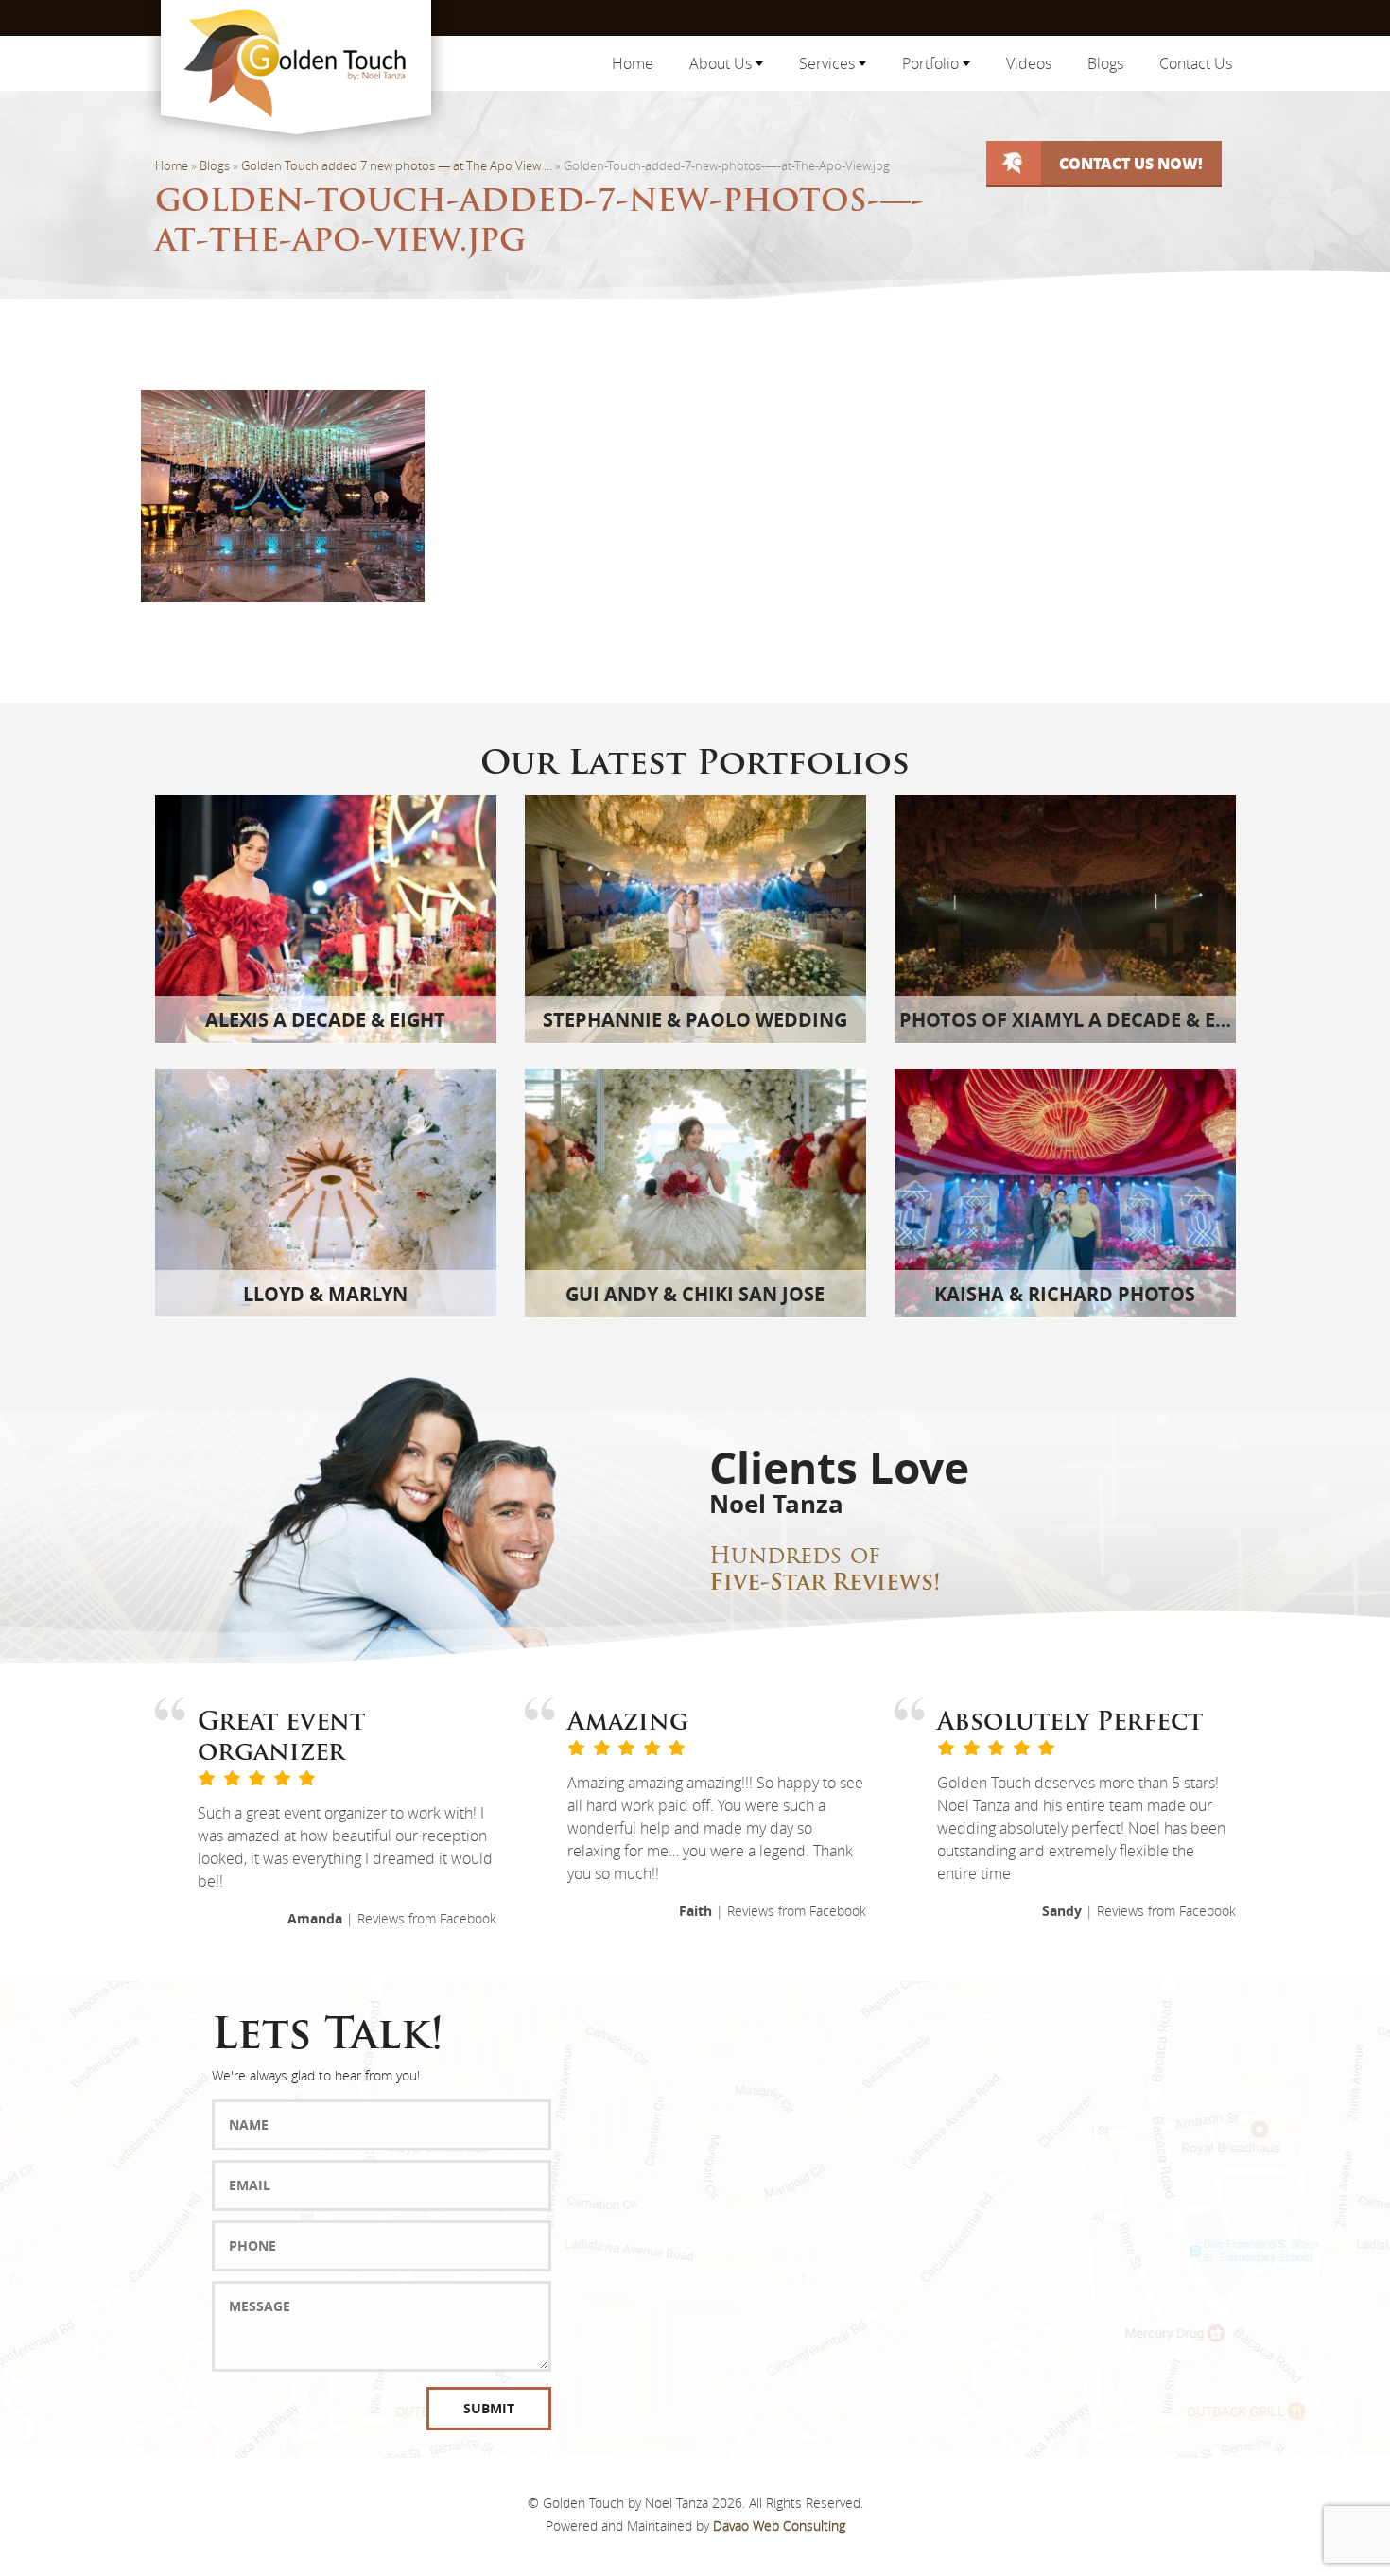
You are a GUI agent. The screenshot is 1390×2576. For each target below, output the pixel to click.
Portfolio (932, 63)
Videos (1029, 63)
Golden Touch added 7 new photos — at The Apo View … (397, 165)
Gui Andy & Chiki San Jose (695, 1294)
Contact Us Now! (1131, 163)
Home (633, 63)
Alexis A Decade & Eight (325, 1020)
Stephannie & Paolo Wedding (695, 1020)
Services (829, 63)
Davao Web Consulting (779, 2525)
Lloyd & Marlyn (325, 1294)
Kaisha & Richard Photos (1065, 1294)
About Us (722, 63)
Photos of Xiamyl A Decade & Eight (1080, 1020)
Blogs (1105, 63)
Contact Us (1196, 63)
